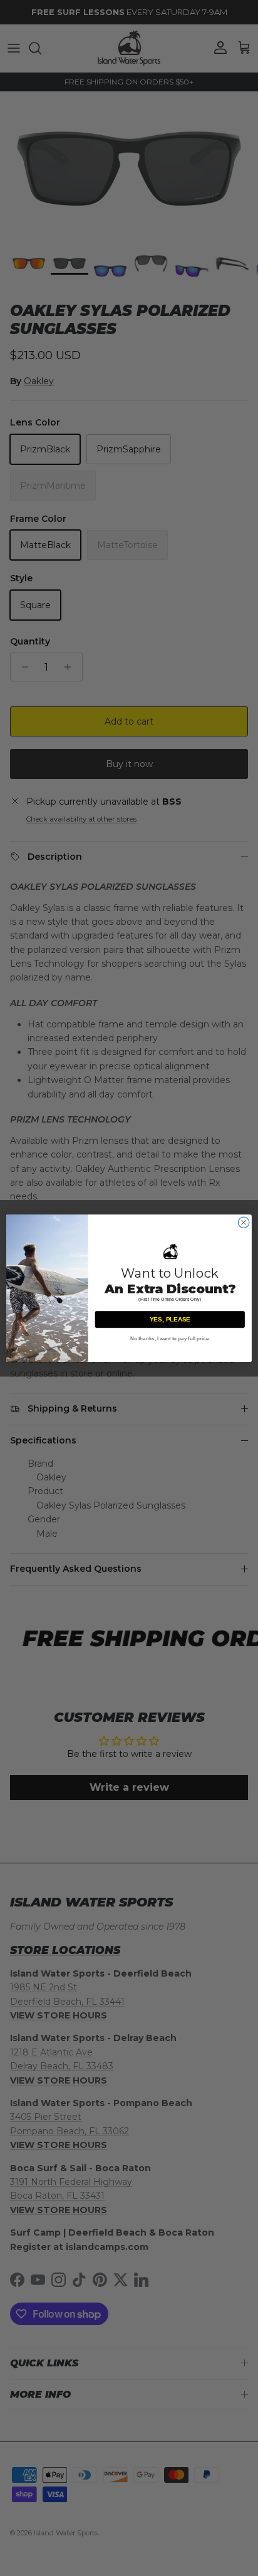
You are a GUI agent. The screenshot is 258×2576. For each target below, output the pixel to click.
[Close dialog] (244, 1222)
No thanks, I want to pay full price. (170, 1338)
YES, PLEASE (170, 1319)
